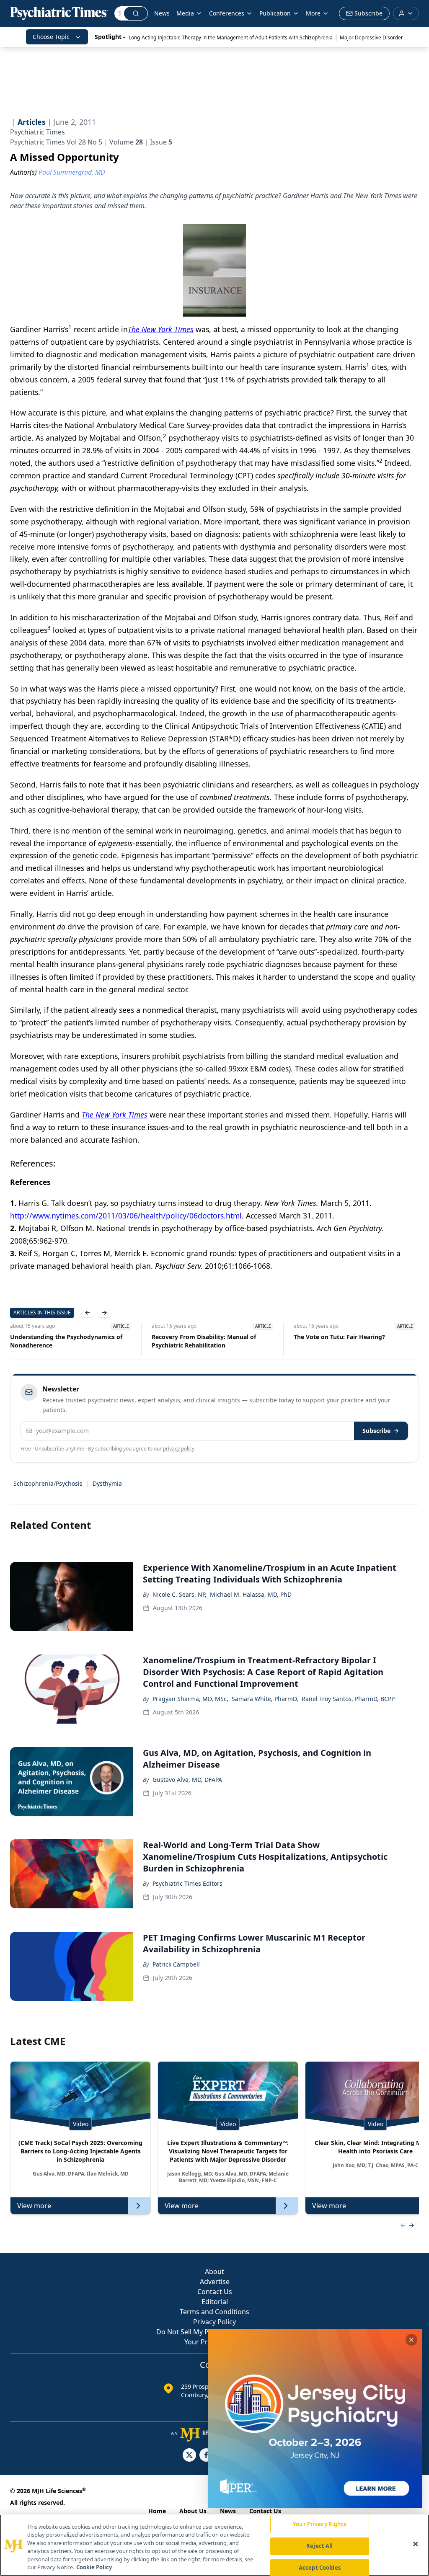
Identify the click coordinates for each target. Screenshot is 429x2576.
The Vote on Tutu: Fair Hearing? (339, 1337)
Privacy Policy (214, 2322)
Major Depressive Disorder (371, 37)
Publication (275, 13)
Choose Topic (51, 37)
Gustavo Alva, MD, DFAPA (187, 1780)
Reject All (319, 2546)
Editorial (215, 2302)
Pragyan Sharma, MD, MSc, (190, 1699)
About (214, 2271)
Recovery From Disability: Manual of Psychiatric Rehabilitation (204, 1341)
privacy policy (179, 1449)
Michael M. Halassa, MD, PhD (251, 1594)
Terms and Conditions (214, 2312)
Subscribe (376, 1431)
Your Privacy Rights (319, 2524)
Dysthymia (107, 1483)
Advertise (215, 2282)
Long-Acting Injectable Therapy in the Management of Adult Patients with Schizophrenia (231, 37)
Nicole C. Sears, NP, (180, 1594)
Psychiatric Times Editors (187, 1883)
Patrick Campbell (176, 1964)
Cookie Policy (94, 2567)
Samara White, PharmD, (265, 1699)
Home (157, 2511)
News (162, 13)
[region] (214, 2545)
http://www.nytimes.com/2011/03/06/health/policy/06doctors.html (126, 1216)
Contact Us (215, 2292)
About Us (193, 2511)
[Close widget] (411, 2340)
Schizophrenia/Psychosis (48, 1483)
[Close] (416, 2544)
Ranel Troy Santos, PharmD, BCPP (348, 1699)
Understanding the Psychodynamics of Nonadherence (66, 1341)
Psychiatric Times (37, 132)
